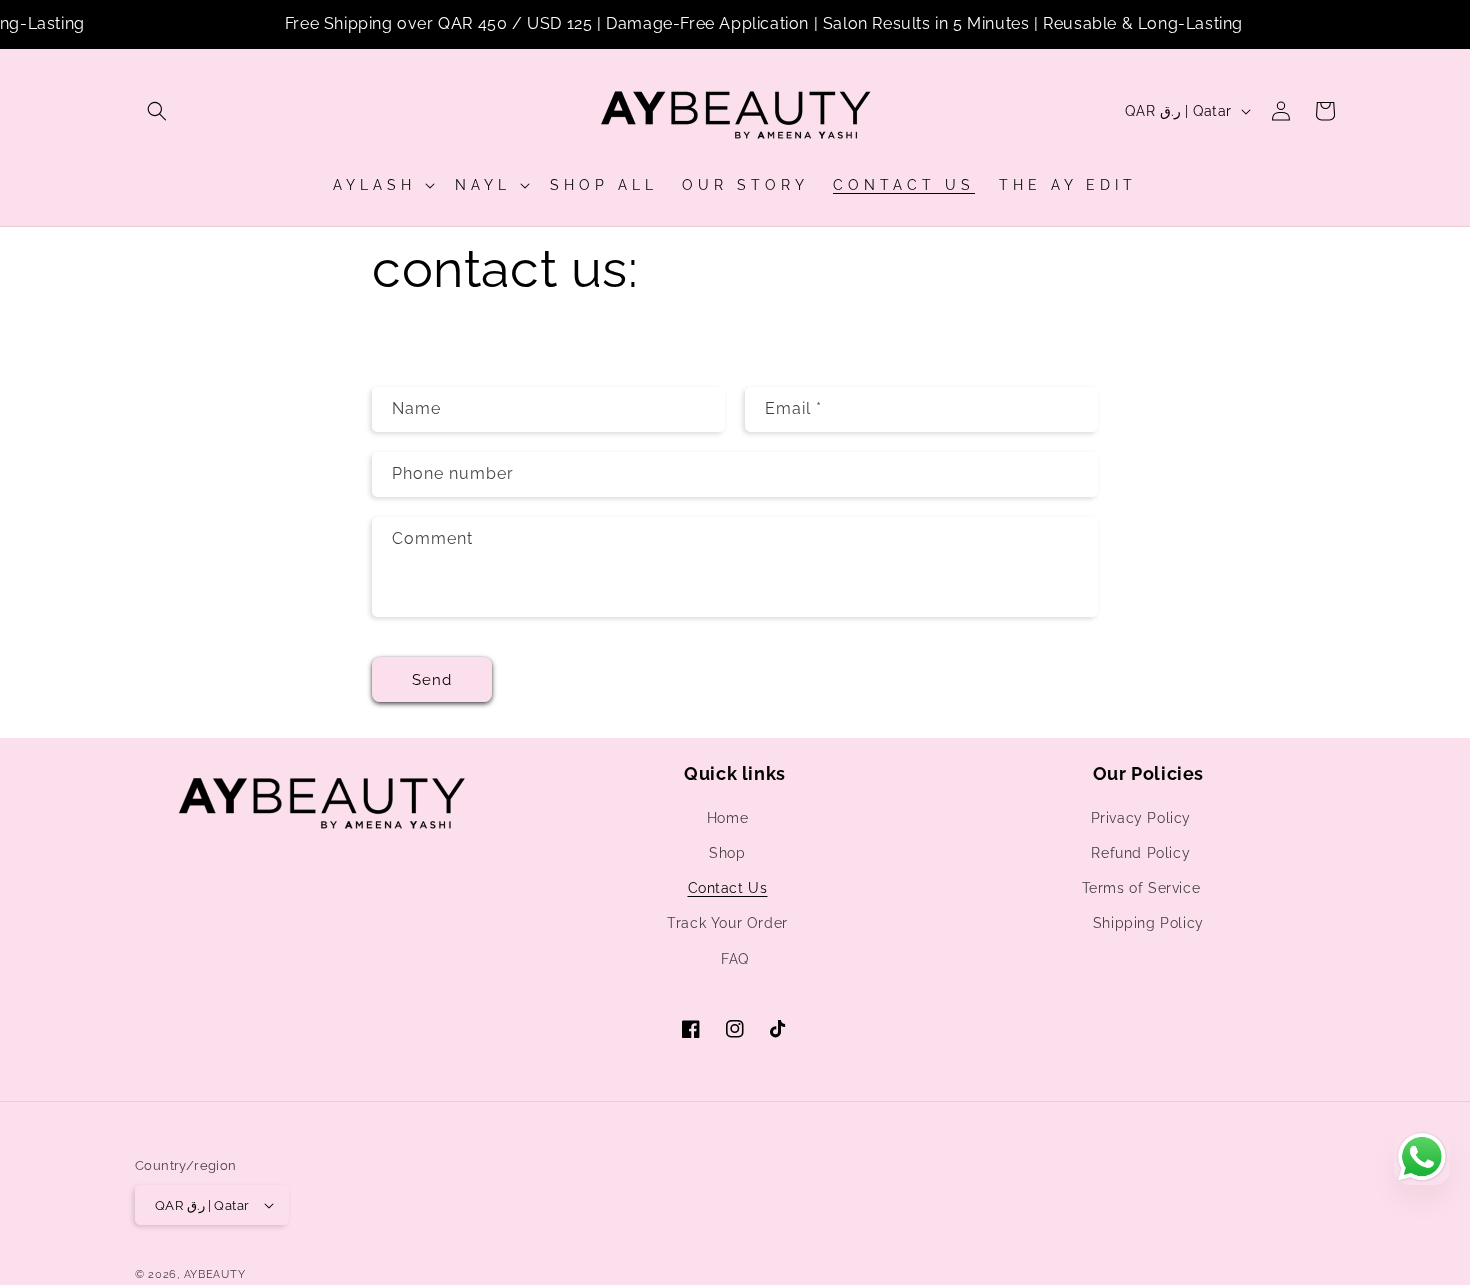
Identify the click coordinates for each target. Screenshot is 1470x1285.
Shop (727, 853)
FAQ (735, 959)
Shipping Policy (1148, 923)
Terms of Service (1141, 888)
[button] (157, 111)
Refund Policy (1140, 853)
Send (432, 680)
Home (727, 818)
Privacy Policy (1141, 818)
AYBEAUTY (215, 1274)
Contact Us (728, 888)
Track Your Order (727, 923)
